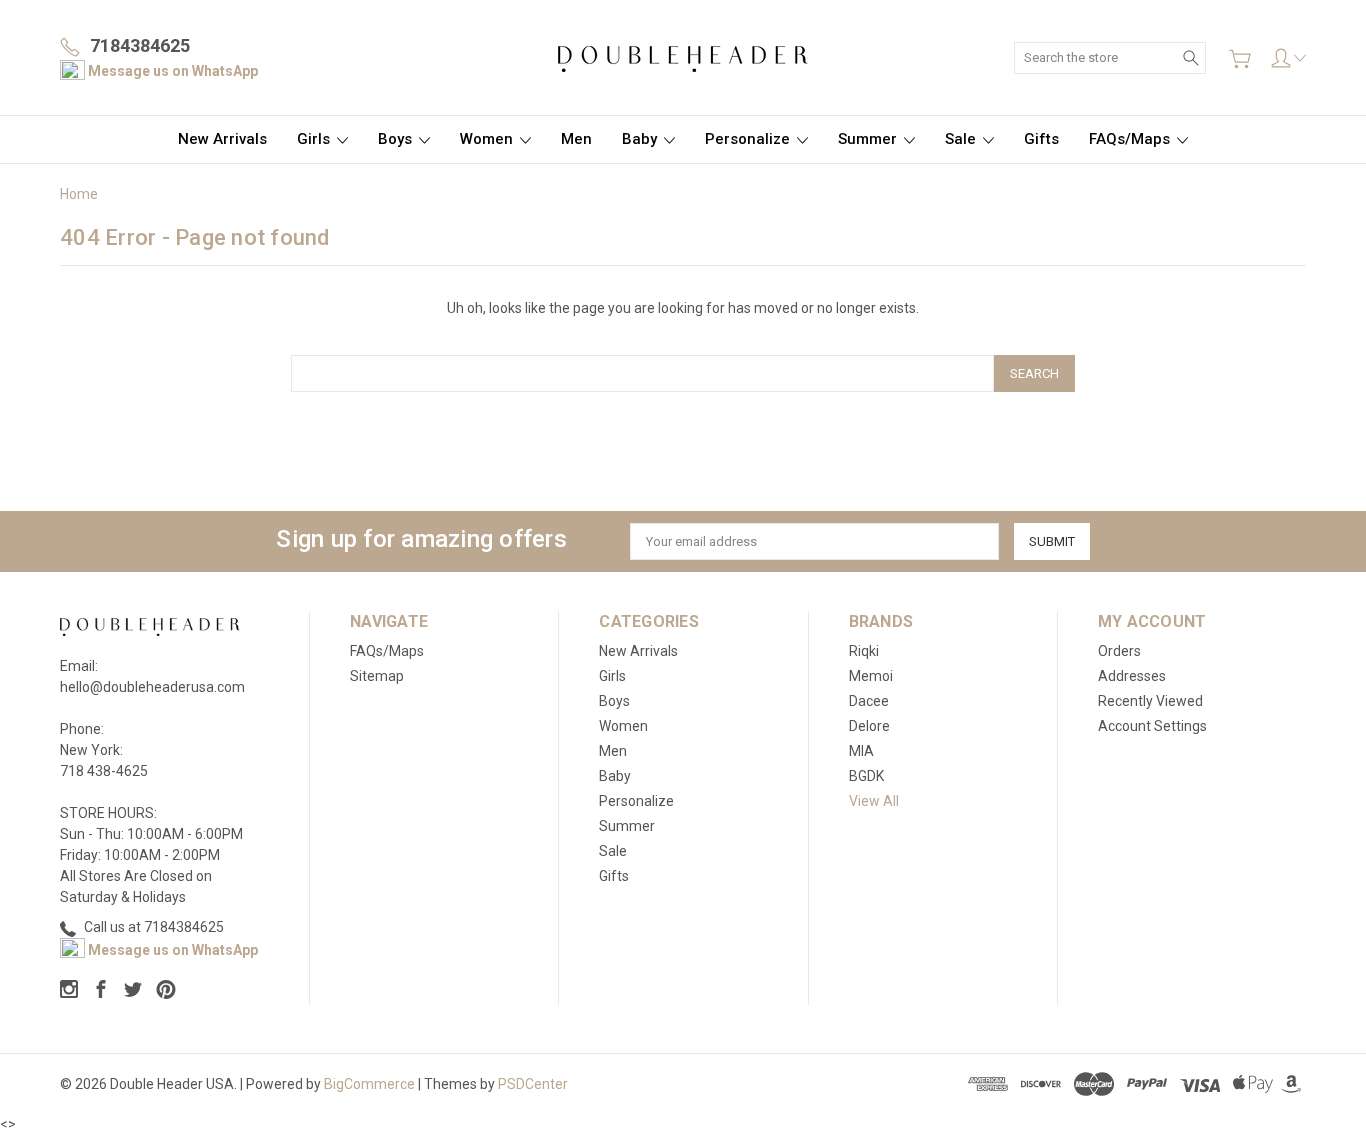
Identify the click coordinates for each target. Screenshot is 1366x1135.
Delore (869, 726)
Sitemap (377, 676)
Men (576, 139)
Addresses (1132, 676)
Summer (869, 139)
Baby (641, 139)
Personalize (749, 139)
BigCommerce (369, 1084)
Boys (397, 139)
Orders (1119, 651)
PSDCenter (533, 1084)
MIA (861, 751)
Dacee (869, 701)
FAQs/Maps (1131, 139)
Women (488, 139)
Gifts (1041, 139)
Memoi (871, 676)
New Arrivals (222, 139)
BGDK (866, 776)
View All (874, 801)
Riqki (864, 651)
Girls (315, 139)
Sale (962, 139)
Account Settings (1152, 726)
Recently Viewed (1150, 701)
